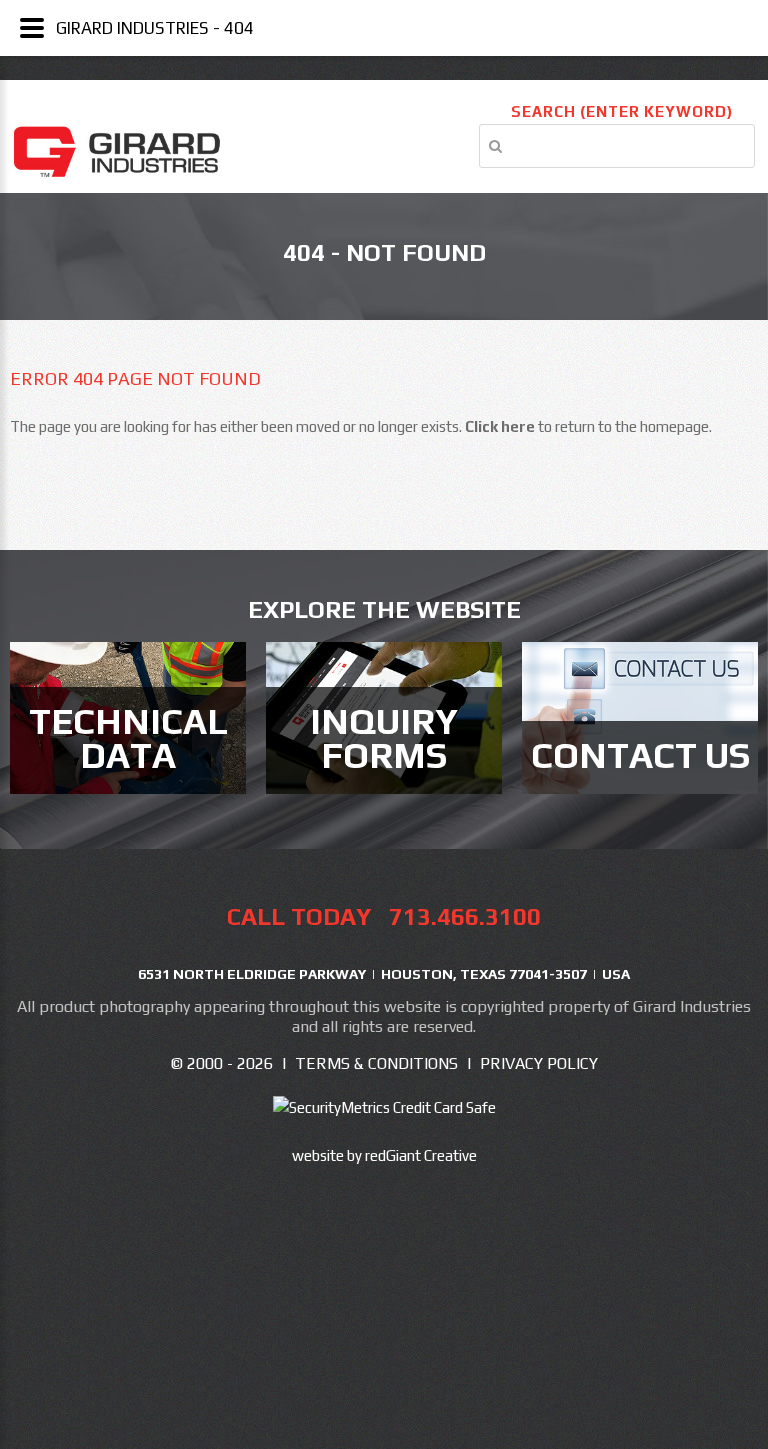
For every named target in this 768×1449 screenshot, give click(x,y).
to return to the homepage (587, 426)
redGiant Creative (421, 1155)
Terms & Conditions (376, 1063)
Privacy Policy (539, 1063)
